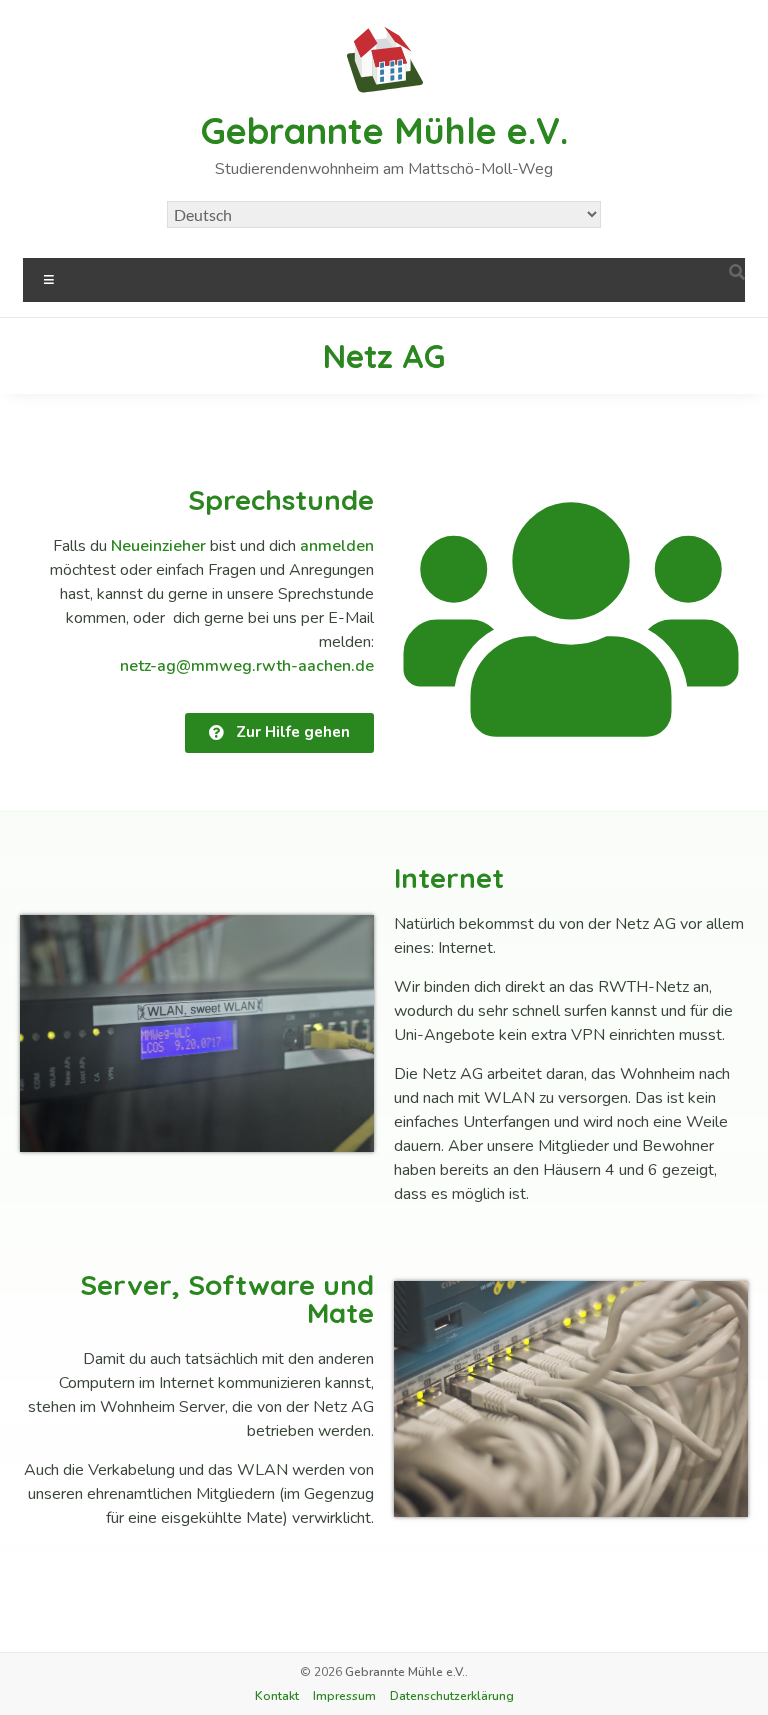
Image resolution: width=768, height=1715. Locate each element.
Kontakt (277, 1696)
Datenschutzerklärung (452, 1696)
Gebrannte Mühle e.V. (384, 130)
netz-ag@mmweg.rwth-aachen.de (247, 666)
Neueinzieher (158, 546)
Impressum (344, 1696)
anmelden (337, 546)
